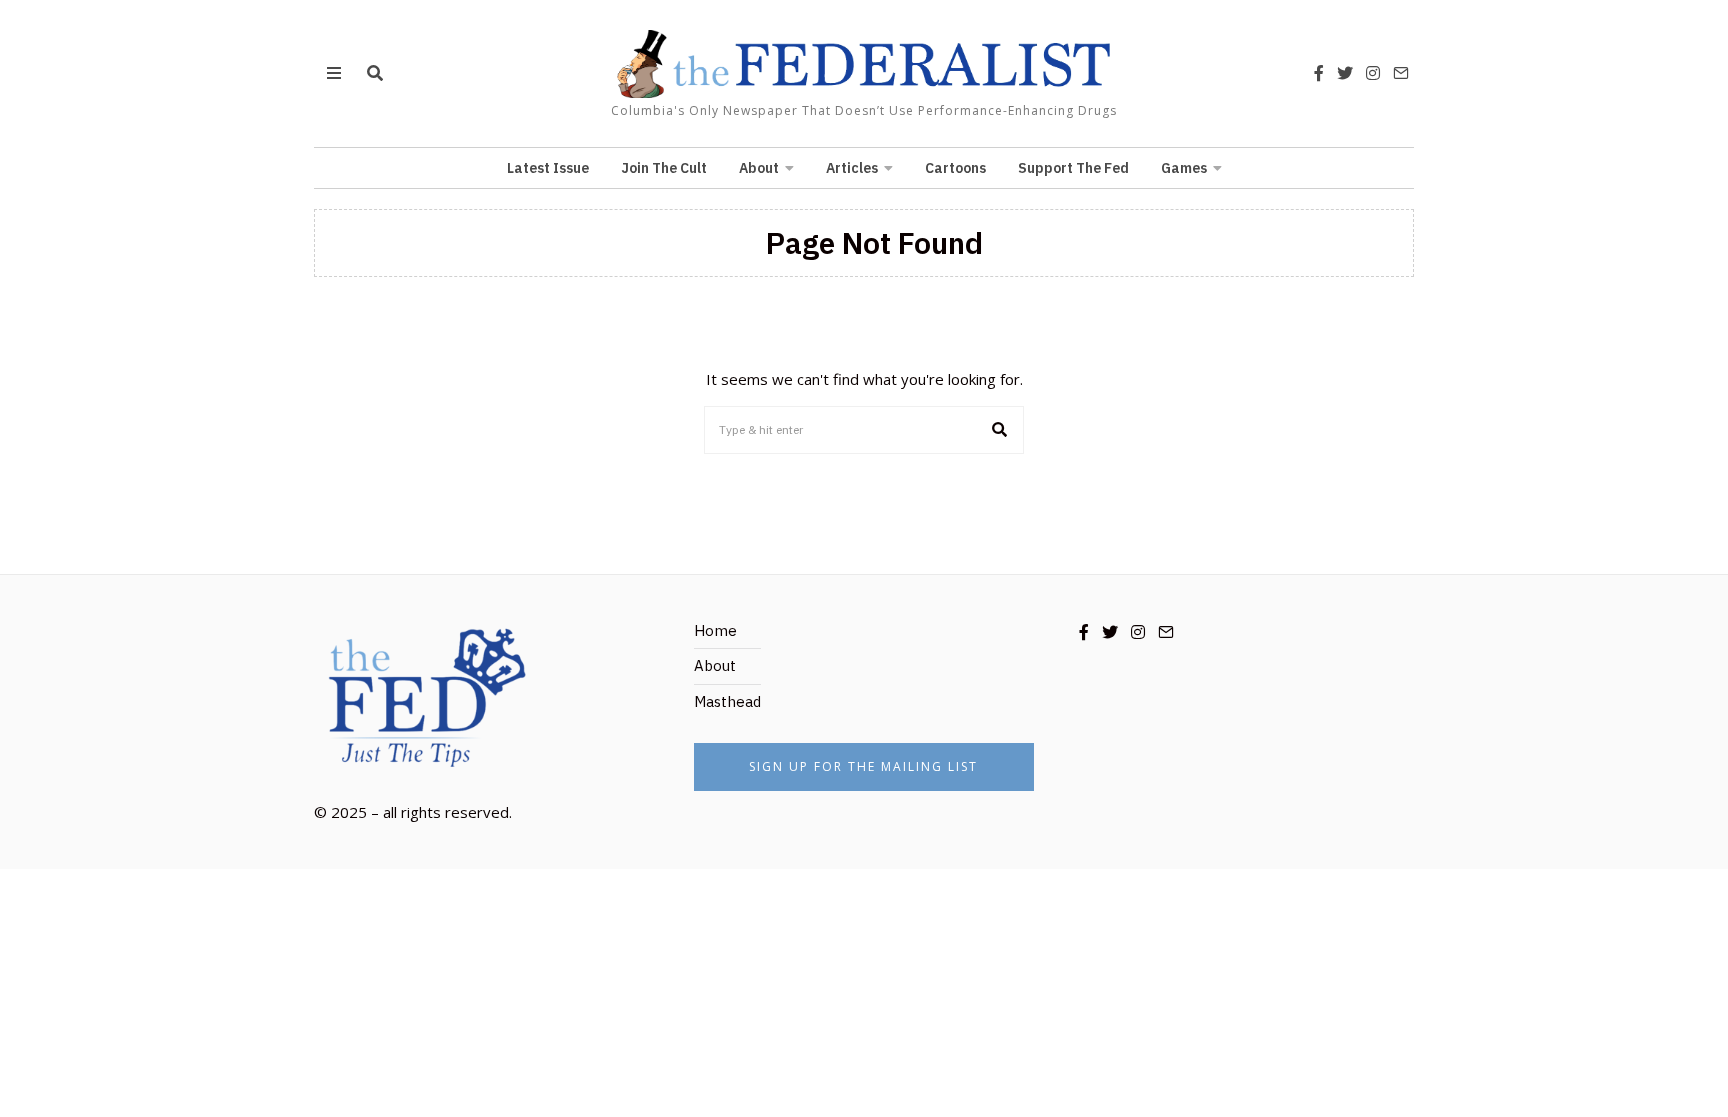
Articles (852, 168)
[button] (1000, 430)
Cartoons (955, 168)
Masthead (727, 701)
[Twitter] (1345, 73)
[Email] (1401, 73)
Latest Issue (548, 168)
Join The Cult (664, 168)
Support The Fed (1073, 168)
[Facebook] (1319, 73)
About (759, 168)
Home (715, 630)
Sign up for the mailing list (863, 766)
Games (1184, 168)
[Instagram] (1373, 73)
